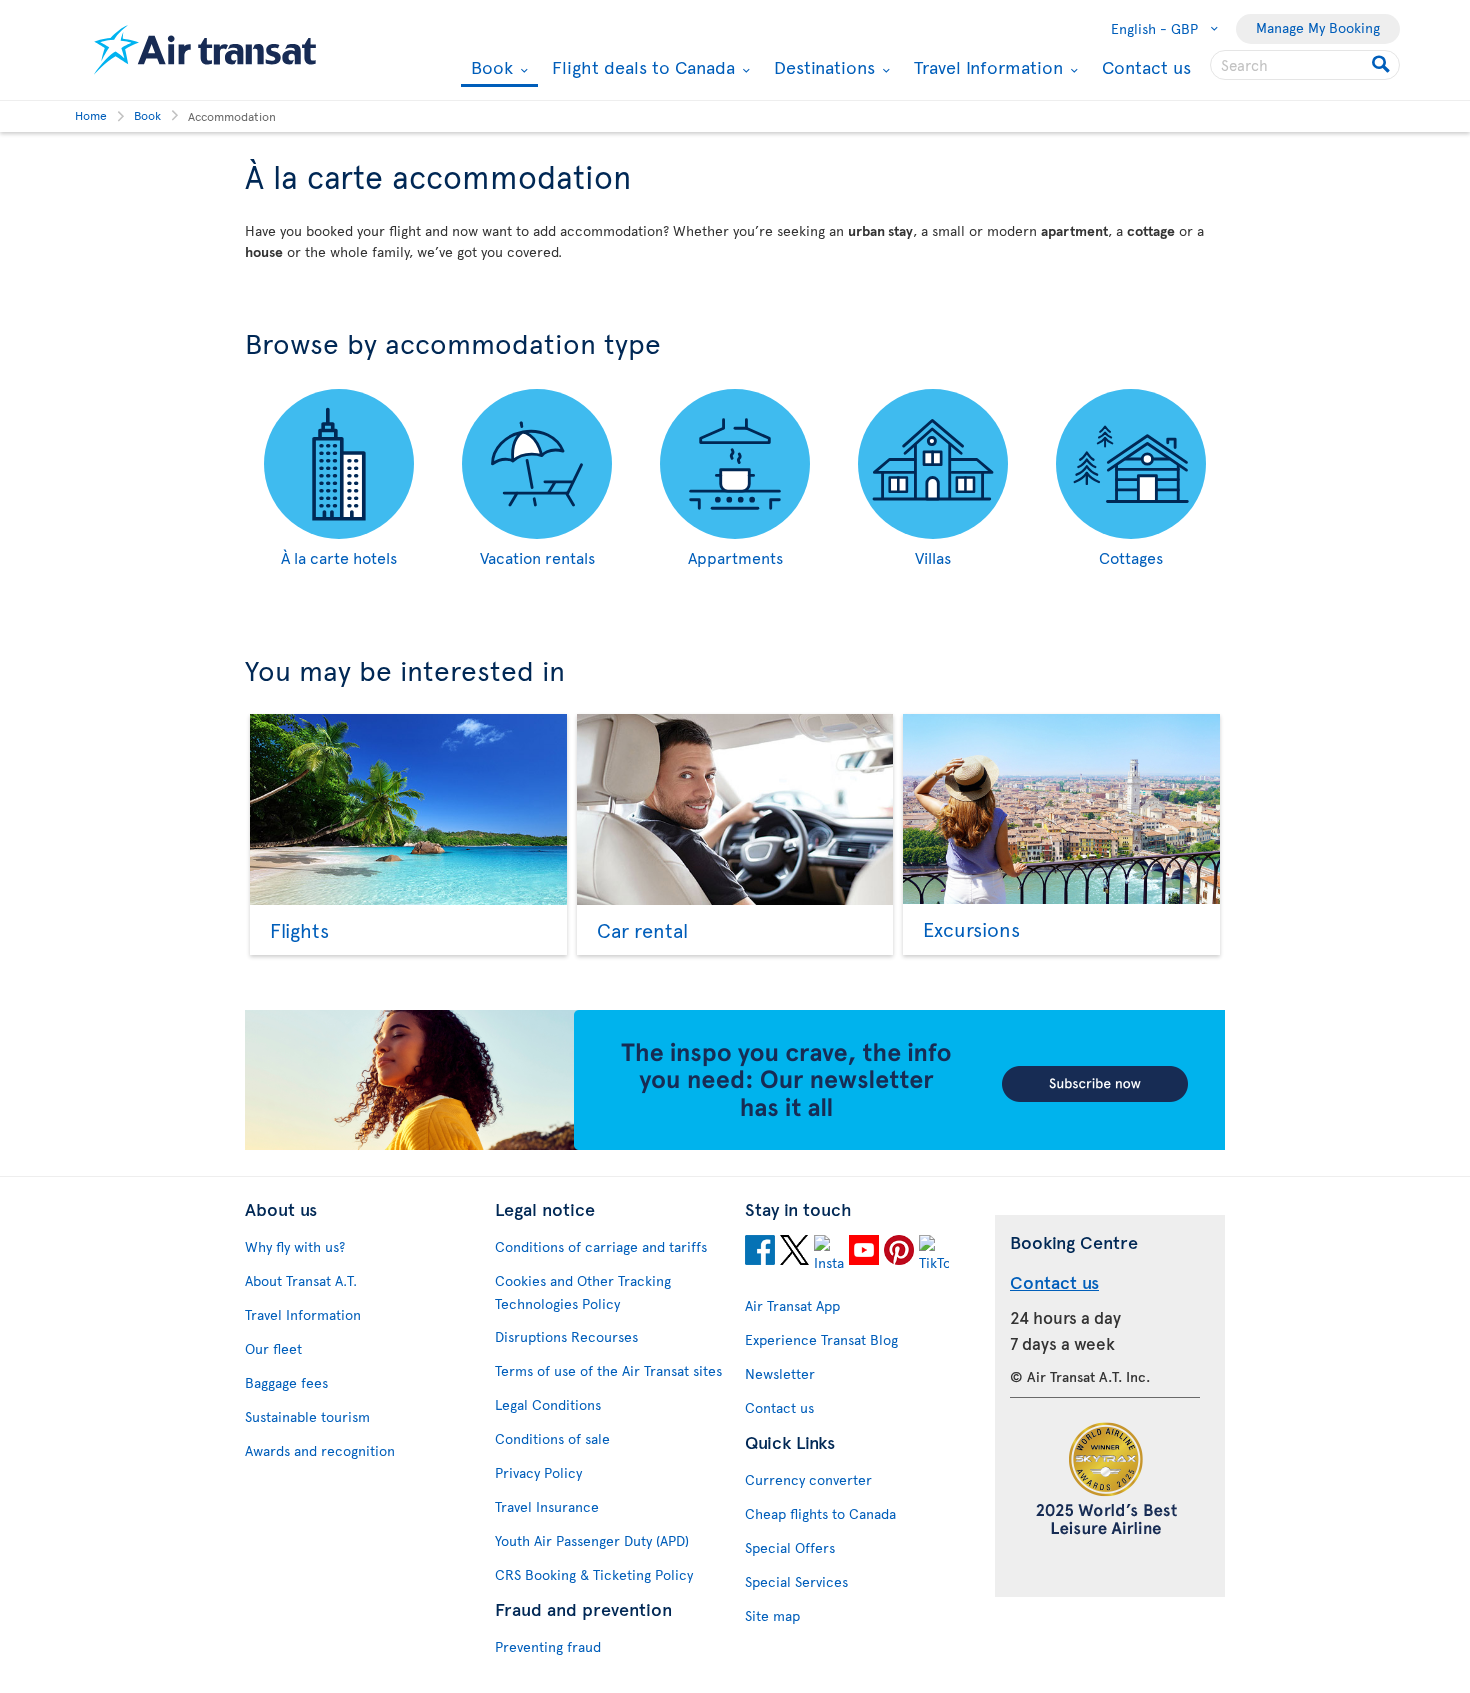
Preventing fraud (548, 1646)
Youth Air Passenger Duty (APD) (592, 1540)
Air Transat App (792, 1305)
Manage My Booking (1318, 27)
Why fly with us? (295, 1246)
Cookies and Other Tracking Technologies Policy (583, 1292)
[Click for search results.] (1382, 65)
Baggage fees (286, 1382)
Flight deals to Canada (641, 67)
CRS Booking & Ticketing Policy (594, 1574)
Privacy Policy (538, 1472)
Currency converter (808, 1479)
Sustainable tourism (307, 1416)
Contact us (1146, 66)
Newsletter (780, 1373)
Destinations (822, 67)
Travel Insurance (547, 1506)
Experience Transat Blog (821, 1339)
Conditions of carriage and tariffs (601, 1246)
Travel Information (986, 67)
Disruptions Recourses (566, 1336)
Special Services (796, 1581)
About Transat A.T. (301, 1280)
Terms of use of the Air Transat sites (608, 1370)
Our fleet (273, 1348)
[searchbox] (1305, 65)
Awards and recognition (320, 1450)
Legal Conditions (548, 1404)
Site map (772, 1615)
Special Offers (790, 1547)
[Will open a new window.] (760, 1253)
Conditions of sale (552, 1438)
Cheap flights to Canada (820, 1513)
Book (489, 68)
